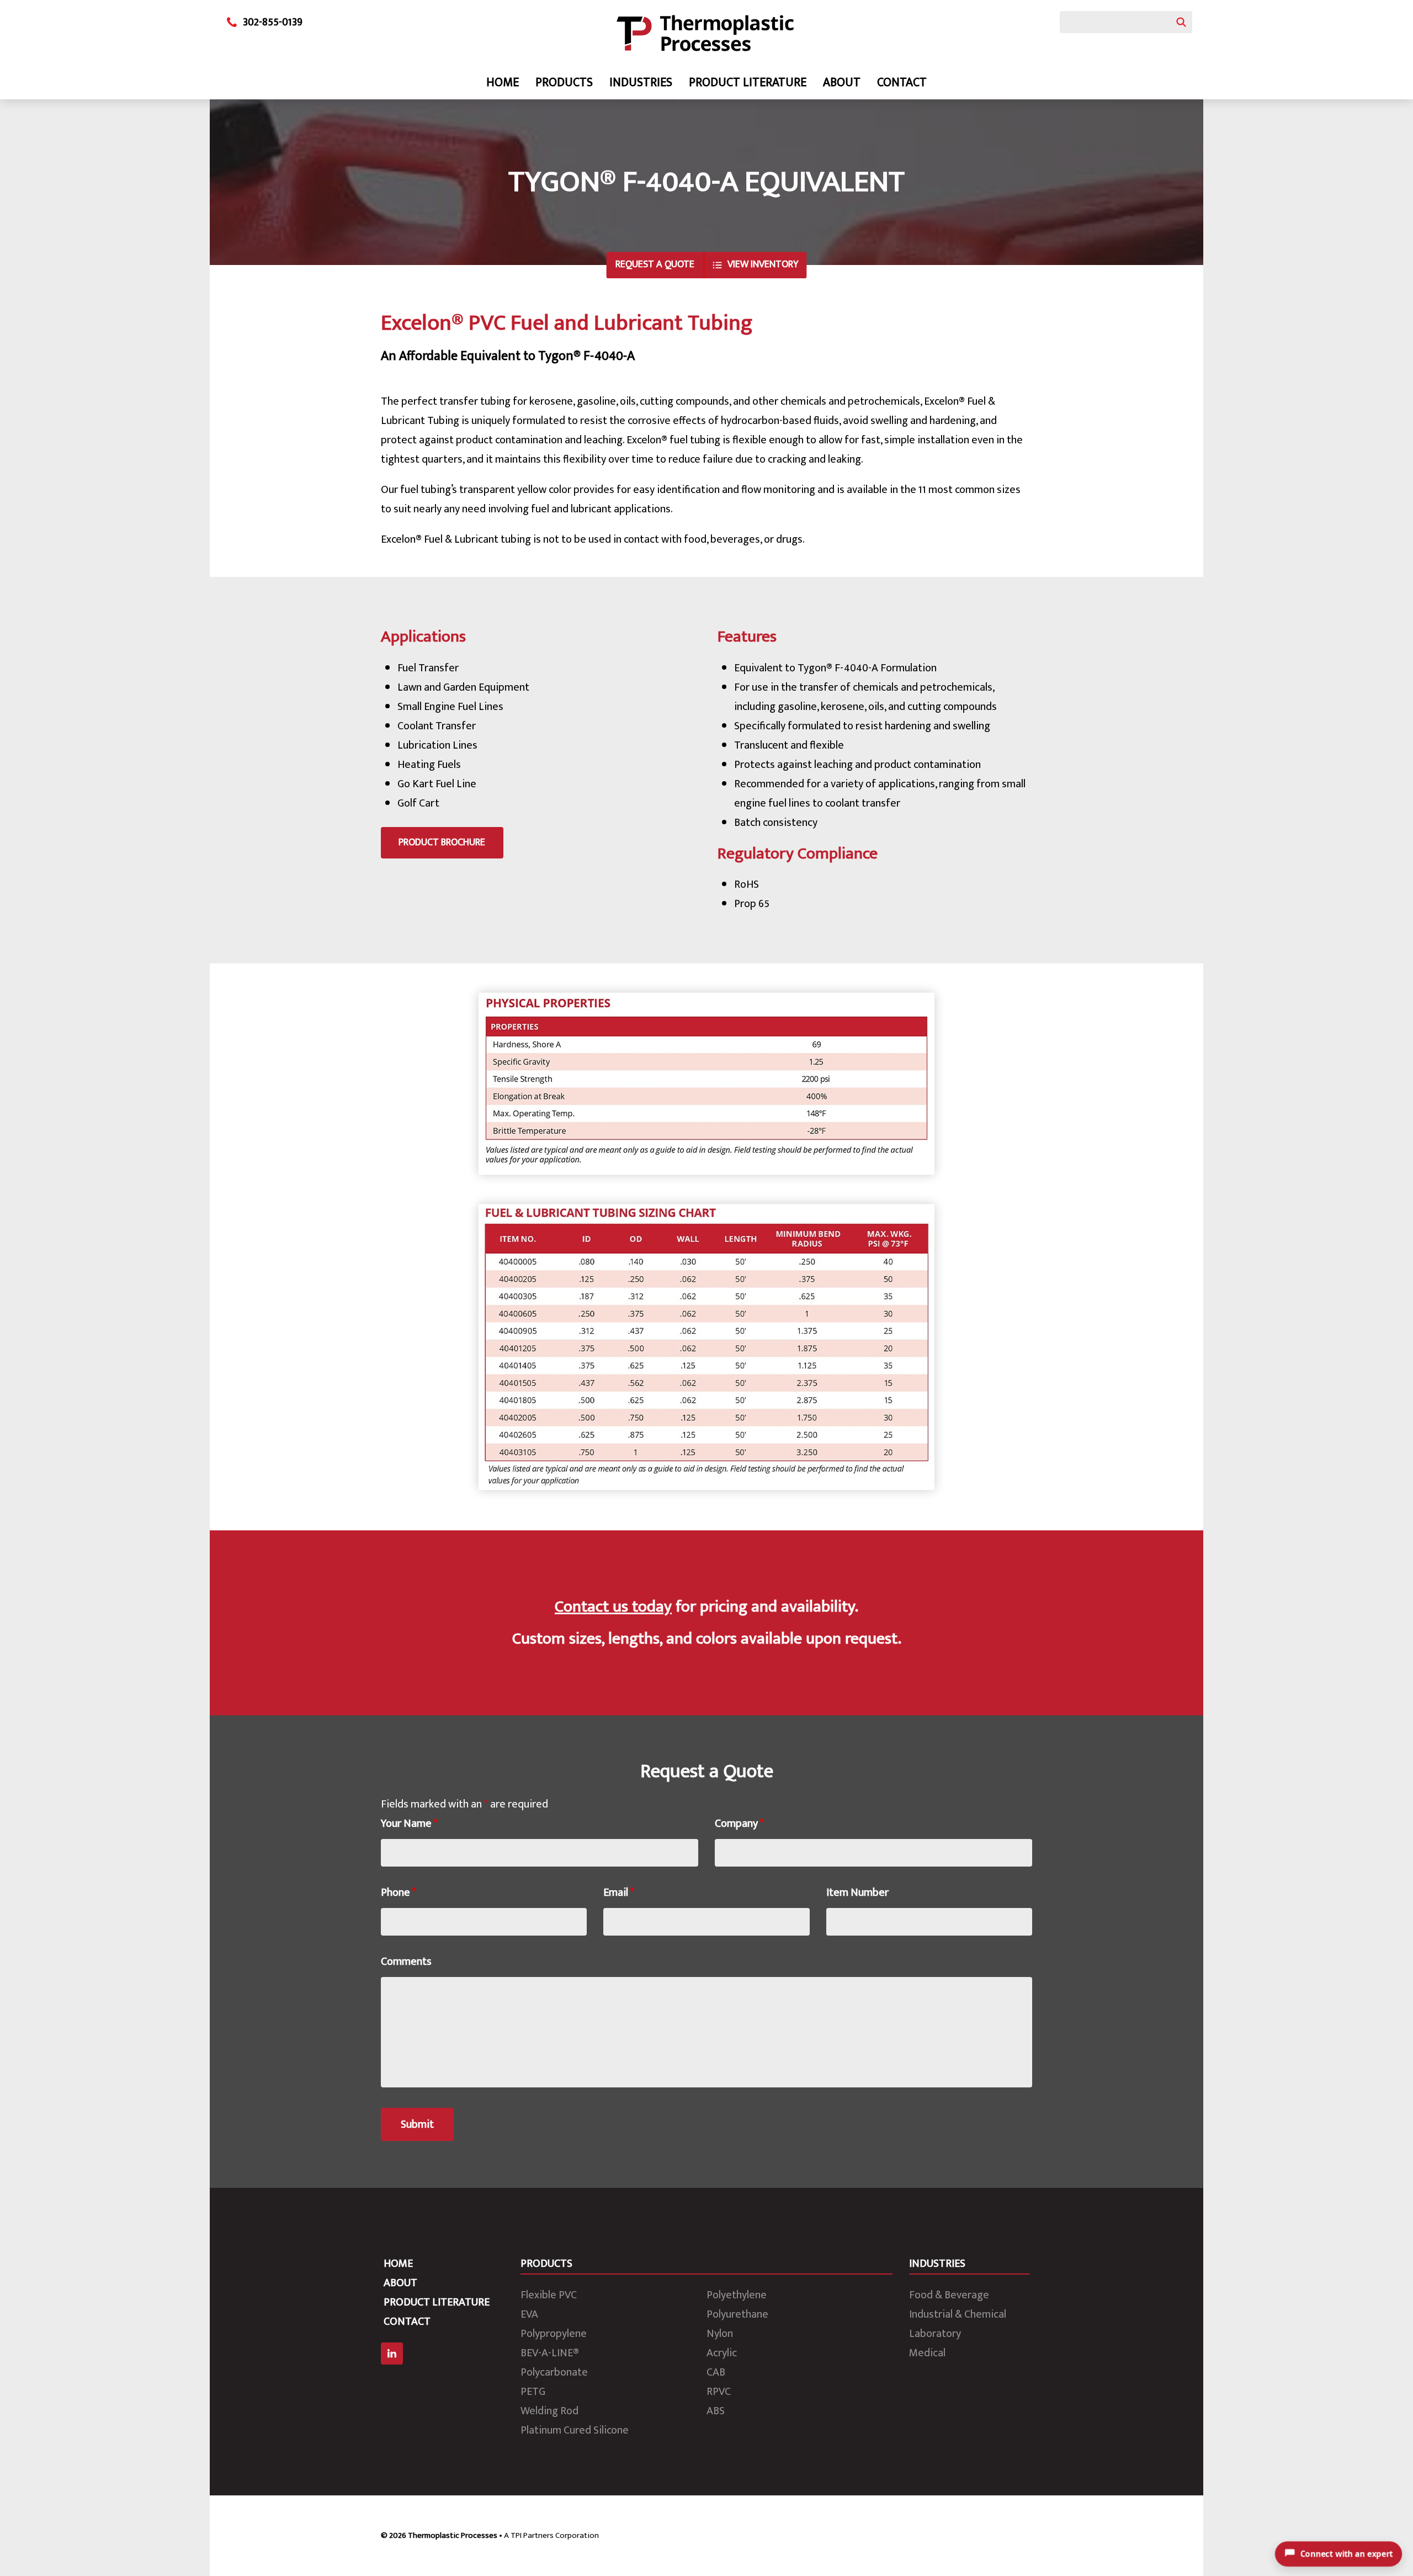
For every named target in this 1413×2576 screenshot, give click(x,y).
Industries (641, 83)
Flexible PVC (549, 2295)
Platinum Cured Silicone (575, 2430)
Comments (406, 1962)
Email (619, 1893)
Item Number (857, 1893)
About (842, 83)
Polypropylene (554, 2334)
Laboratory (935, 2334)
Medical (927, 2353)
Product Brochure (442, 842)
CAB (716, 2372)
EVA (529, 2314)
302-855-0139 (273, 22)
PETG (533, 2392)
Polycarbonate (554, 2372)
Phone (399, 1893)
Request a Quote (655, 264)
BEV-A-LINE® (550, 2353)
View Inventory (763, 264)
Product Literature (748, 83)
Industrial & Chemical (958, 2314)
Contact (902, 83)
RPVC (719, 2392)
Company (739, 1824)
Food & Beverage (949, 2295)
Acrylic (722, 2353)
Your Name (409, 1824)
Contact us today (613, 1607)
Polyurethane (737, 2314)
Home (503, 83)
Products (564, 83)
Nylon (720, 2334)
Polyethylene (737, 2295)
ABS (716, 2411)
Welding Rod (549, 2411)
